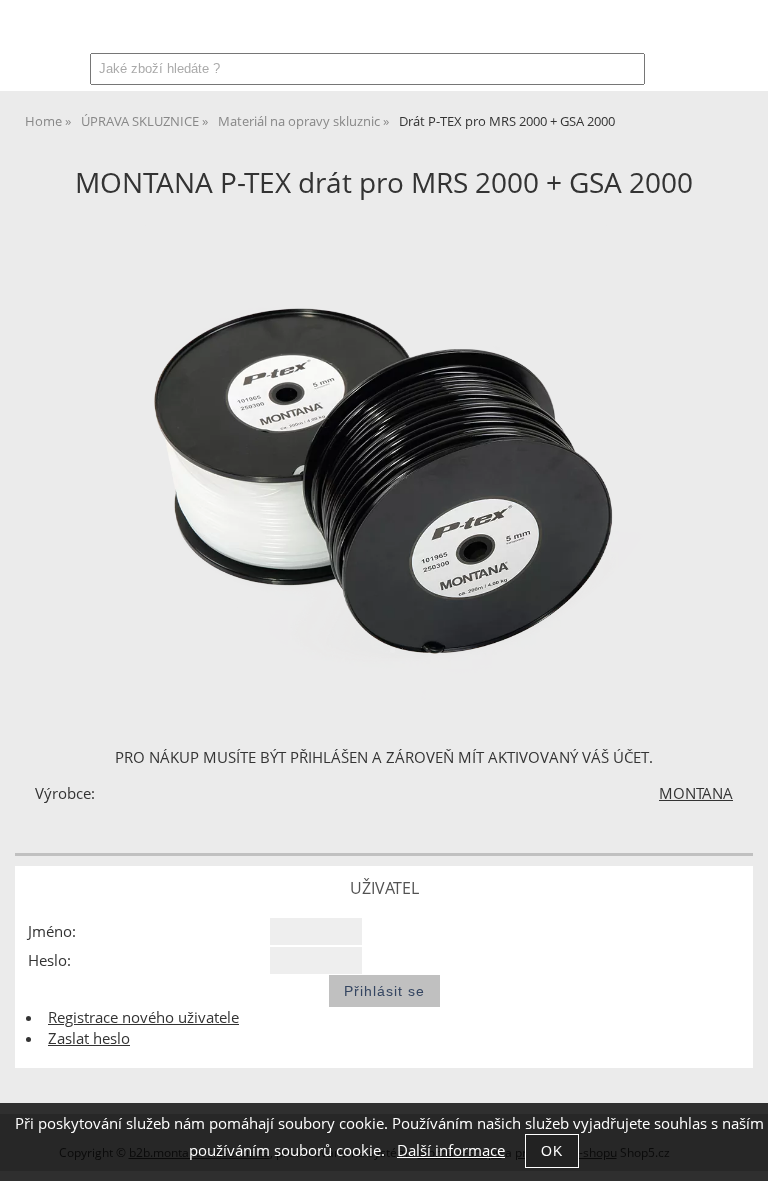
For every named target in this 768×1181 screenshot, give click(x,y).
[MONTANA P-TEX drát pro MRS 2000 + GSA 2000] (384, 460)
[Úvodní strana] (77, 31)
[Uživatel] (635, 31)
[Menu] (24, 26)
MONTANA (696, 793)
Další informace (451, 1150)
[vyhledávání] (685, 31)
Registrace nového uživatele (143, 1017)
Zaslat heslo (89, 1038)
